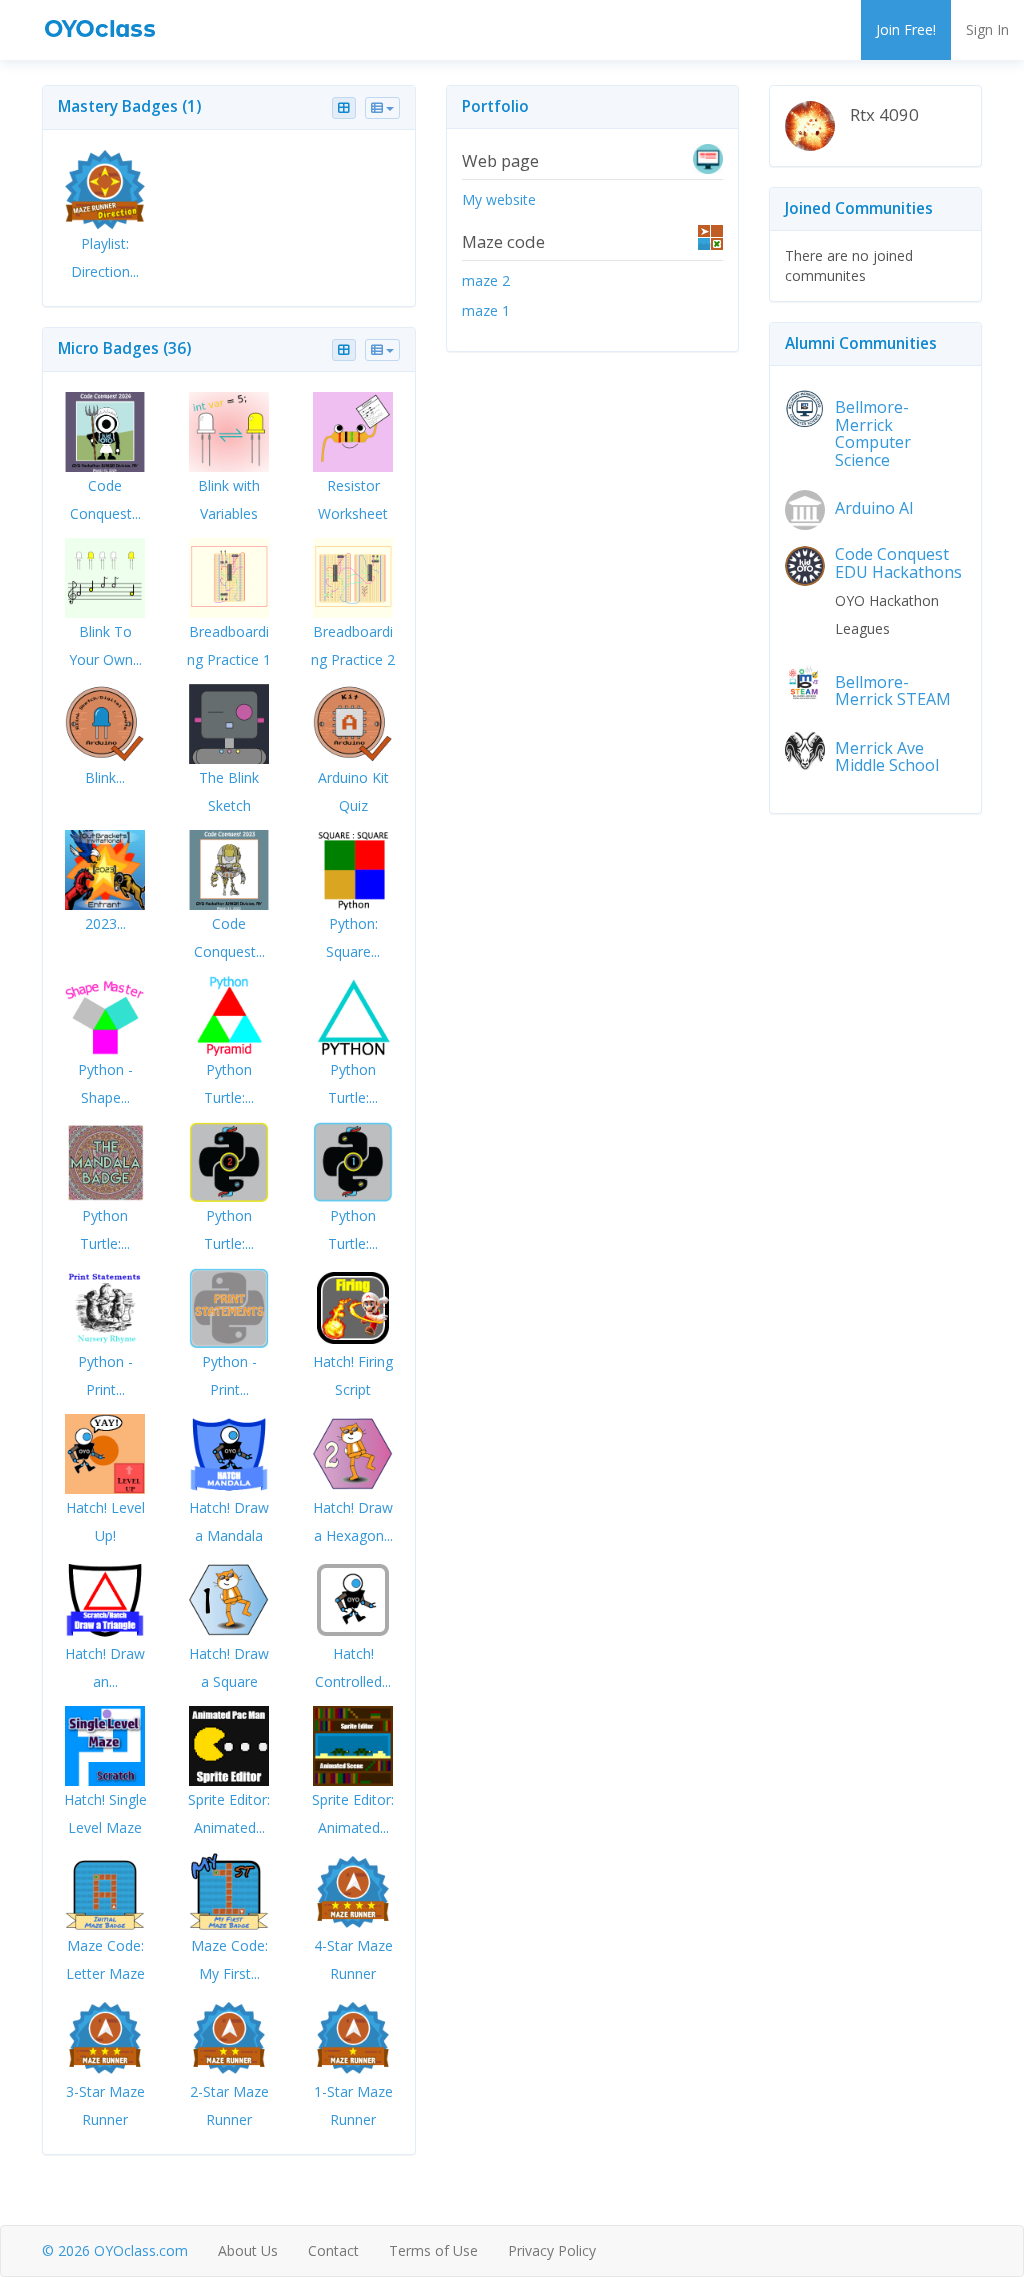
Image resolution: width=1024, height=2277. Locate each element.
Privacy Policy (552, 2250)
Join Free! (906, 29)
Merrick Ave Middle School (887, 757)
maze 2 (486, 280)
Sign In (987, 29)
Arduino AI (874, 508)
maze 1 (486, 310)
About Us (248, 2250)
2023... (105, 923)
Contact (333, 2250)
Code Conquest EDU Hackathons (898, 563)
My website (499, 199)
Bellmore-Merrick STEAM (893, 691)
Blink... (105, 777)
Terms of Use (433, 2250)
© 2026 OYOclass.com (115, 2250)
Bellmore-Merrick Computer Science (873, 433)
